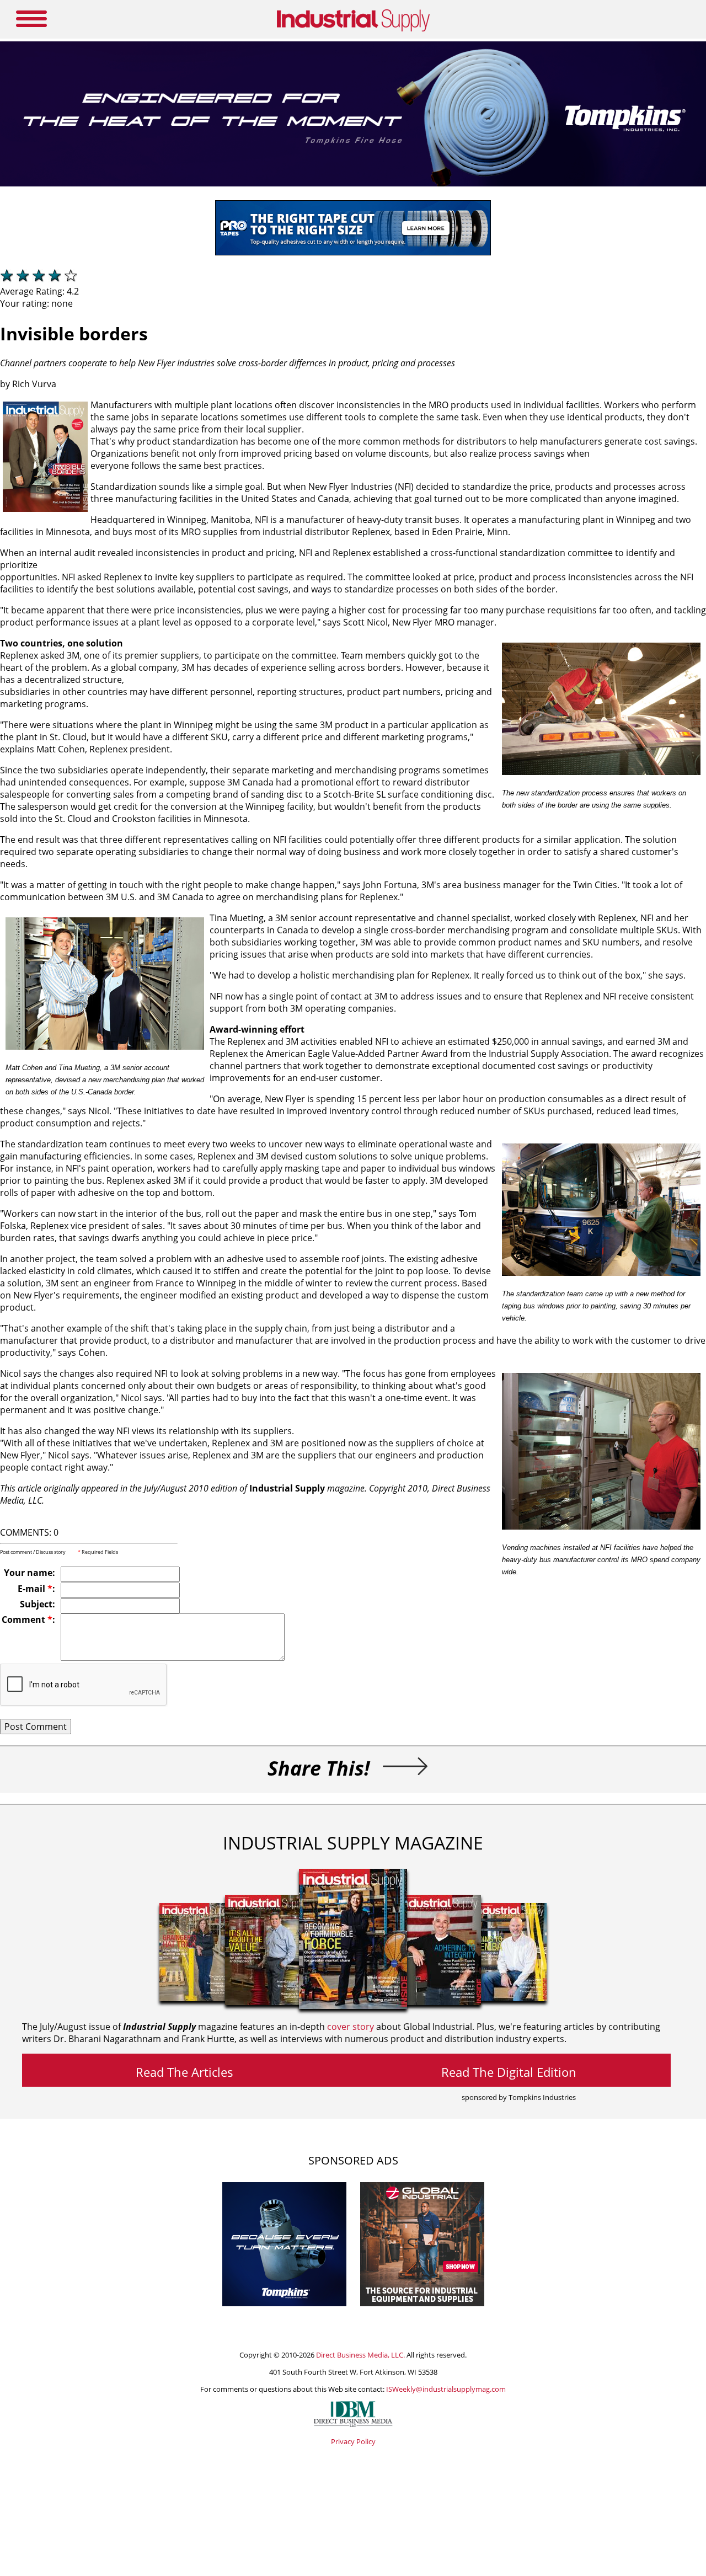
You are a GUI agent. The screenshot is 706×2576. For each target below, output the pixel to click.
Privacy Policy (353, 2441)
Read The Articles (184, 2072)
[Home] (353, 29)
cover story (351, 2027)
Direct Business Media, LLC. (360, 2355)
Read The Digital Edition (509, 2072)
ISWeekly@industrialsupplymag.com (446, 2389)
